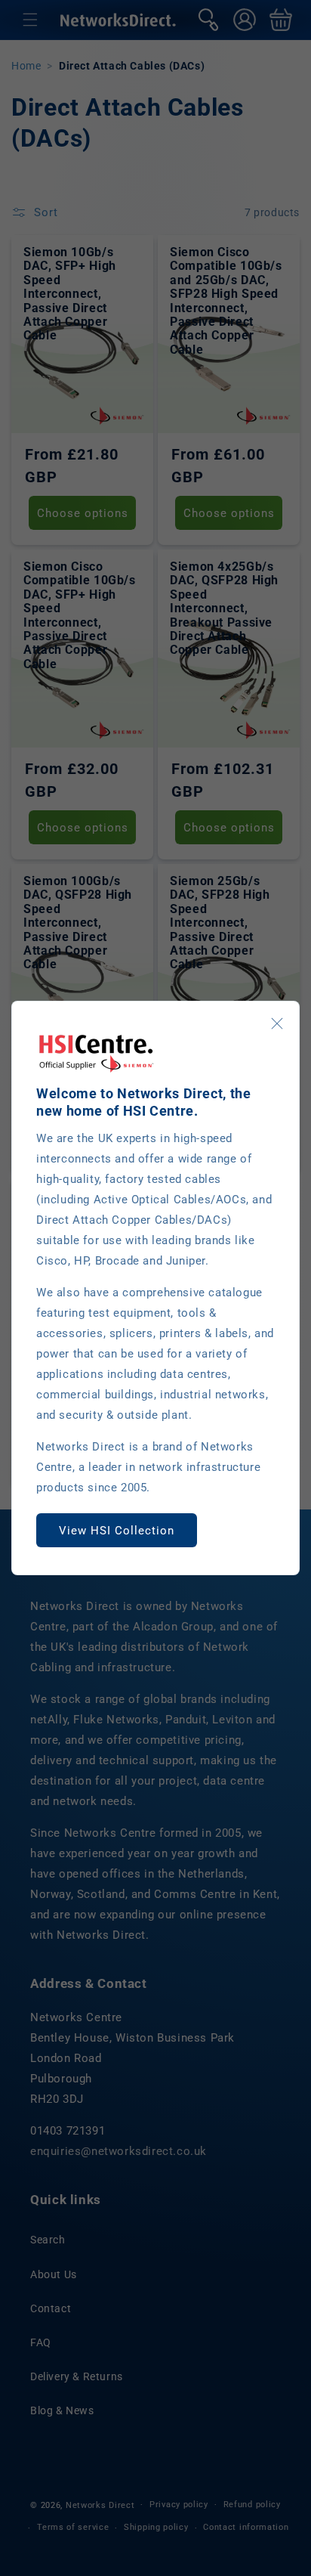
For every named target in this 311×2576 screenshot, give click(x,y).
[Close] (277, 1023)
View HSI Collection (117, 1531)
